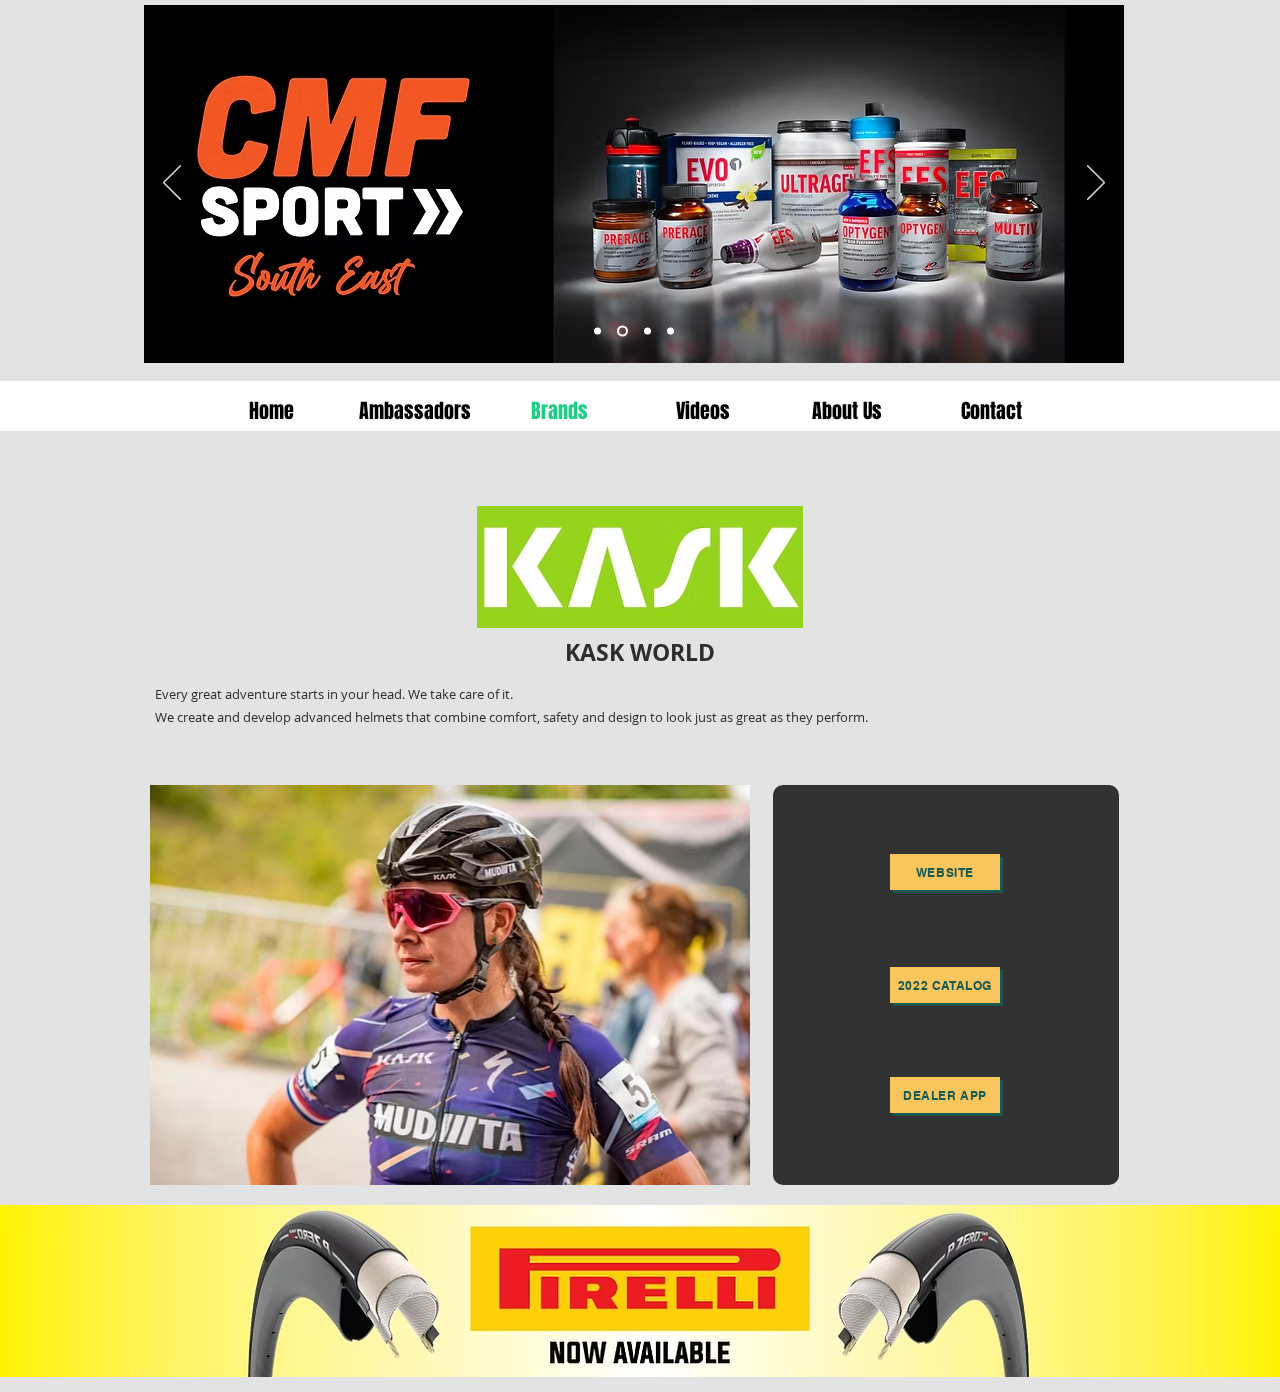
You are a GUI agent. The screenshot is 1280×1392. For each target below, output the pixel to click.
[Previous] (172, 184)
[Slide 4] (597, 331)
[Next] (1096, 184)
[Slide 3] (620, 331)
